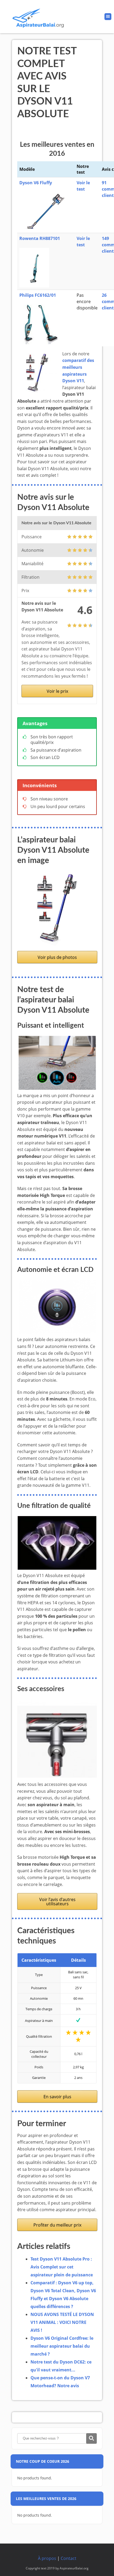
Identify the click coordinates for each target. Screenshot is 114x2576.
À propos (47, 2558)
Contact (69, 2558)
